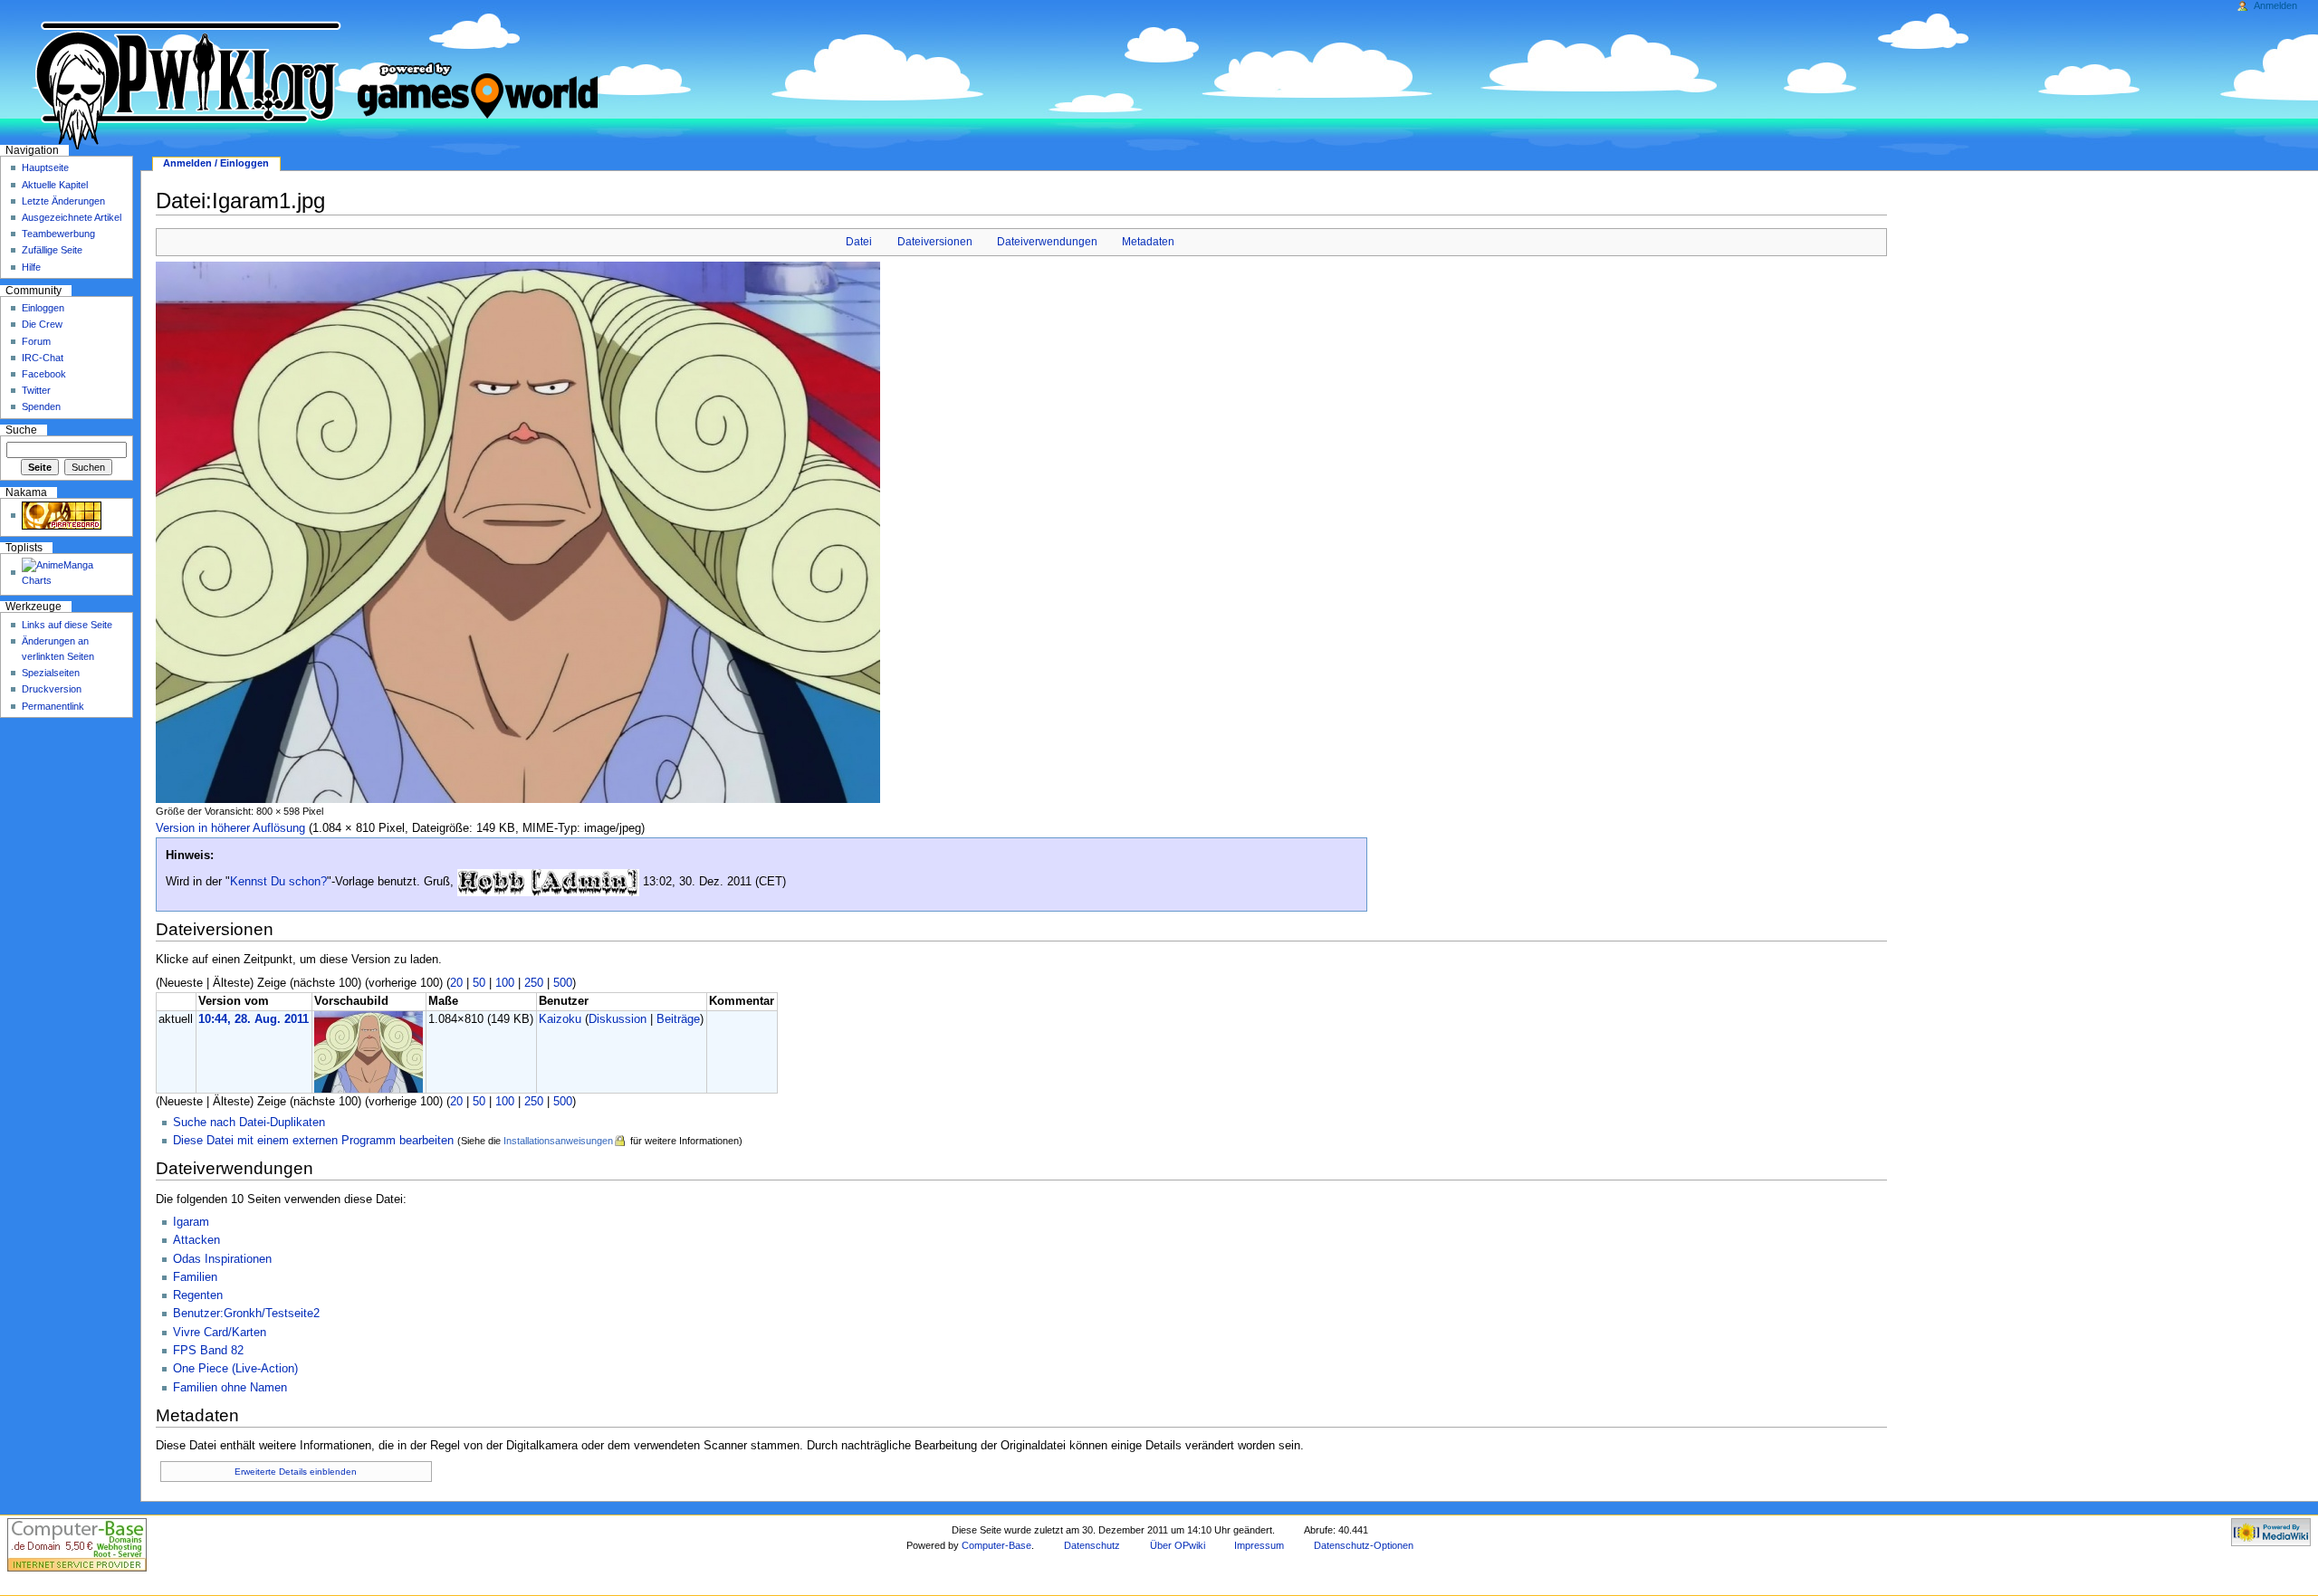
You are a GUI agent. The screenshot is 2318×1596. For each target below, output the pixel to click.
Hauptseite (45, 167)
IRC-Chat (43, 358)
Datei (859, 242)
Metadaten (1148, 242)
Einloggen (43, 308)
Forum (36, 341)
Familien (195, 1277)
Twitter (36, 390)
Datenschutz (1092, 1545)
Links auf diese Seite (67, 625)
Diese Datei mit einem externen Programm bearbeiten (313, 1141)
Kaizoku (560, 1019)
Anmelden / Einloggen (216, 163)
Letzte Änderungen (63, 201)
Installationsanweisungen (558, 1141)
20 (456, 983)
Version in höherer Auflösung (230, 828)
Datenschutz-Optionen (1364, 1545)
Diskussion (618, 1019)
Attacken (196, 1240)
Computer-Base (996, 1545)
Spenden (41, 406)
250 (534, 983)
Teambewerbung (58, 234)
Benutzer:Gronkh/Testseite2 (246, 1314)
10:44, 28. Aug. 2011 (254, 1019)
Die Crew (42, 324)
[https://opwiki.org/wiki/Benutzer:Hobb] (548, 882)
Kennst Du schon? (278, 882)
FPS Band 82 (208, 1351)
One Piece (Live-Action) (235, 1369)
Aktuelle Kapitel (55, 185)
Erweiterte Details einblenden (296, 1472)
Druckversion (52, 689)
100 (505, 983)
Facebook (44, 374)
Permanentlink (53, 706)
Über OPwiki (1178, 1545)
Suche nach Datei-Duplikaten (249, 1123)
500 (563, 983)
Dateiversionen (935, 242)
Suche (21, 430)
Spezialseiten (51, 673)
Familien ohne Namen (230, 1388)
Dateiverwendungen (1047, 242)
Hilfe (31, 267)
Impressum (1259, 1545)
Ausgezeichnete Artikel (72, 217)
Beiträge (678, 1019)
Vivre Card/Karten (220, 1333)
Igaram (191, 1222)
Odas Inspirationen (222, 1259)
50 (479, 983)
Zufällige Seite (52, 250)
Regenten (198, 1295)
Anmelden (2275, 5)
